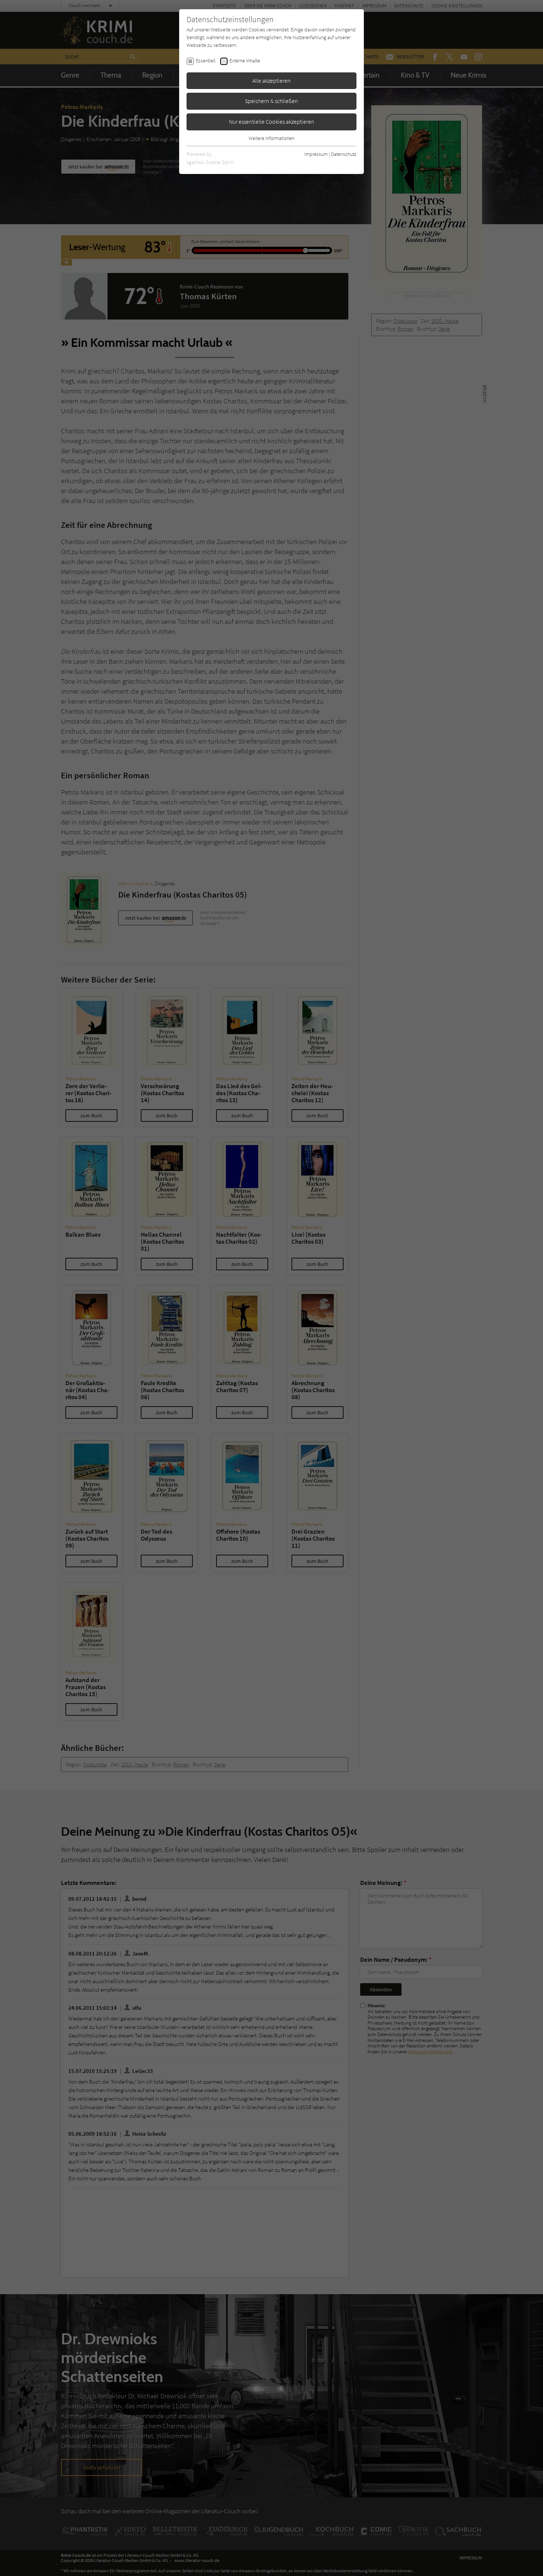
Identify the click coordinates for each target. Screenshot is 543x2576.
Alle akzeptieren (271, 81)
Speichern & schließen (271, 101)
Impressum (316, 154)
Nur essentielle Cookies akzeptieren (272, 122)
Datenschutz (344, 154)
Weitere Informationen (271, 138)
